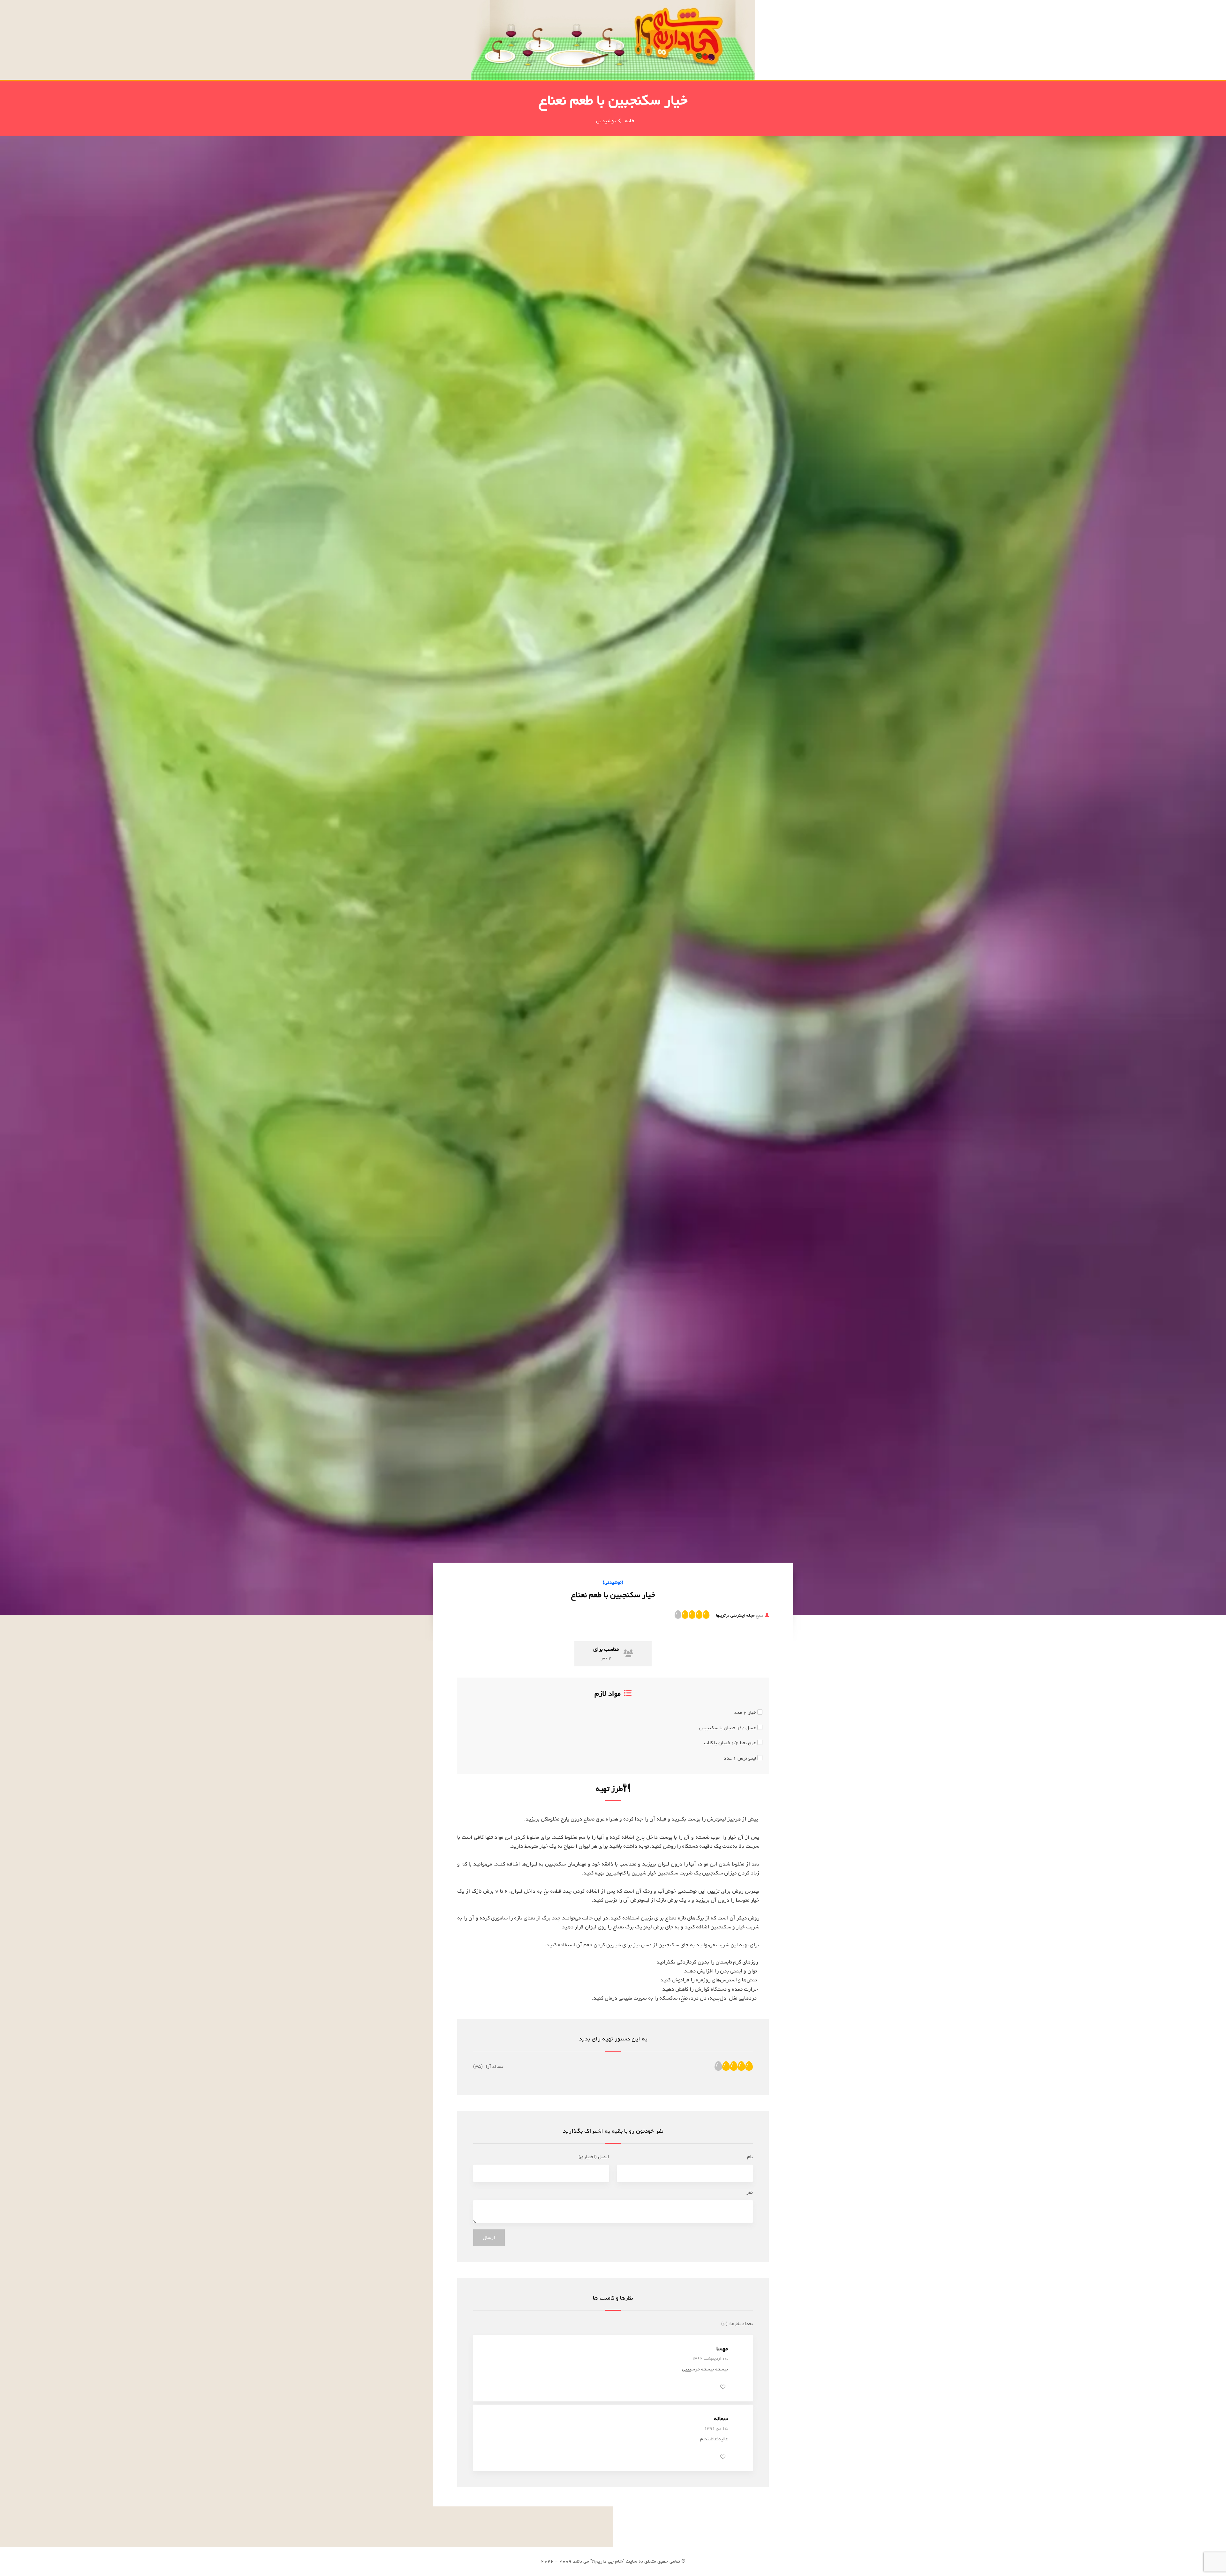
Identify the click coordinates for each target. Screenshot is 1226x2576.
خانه (630, 121)
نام (750, 2157)
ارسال (489, 2238)
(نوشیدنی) (613, 1582)
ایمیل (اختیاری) (594, 2157)
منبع (740, 1615)
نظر (750, 2192)
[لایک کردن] (723, 2387)
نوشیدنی (606, 121)
